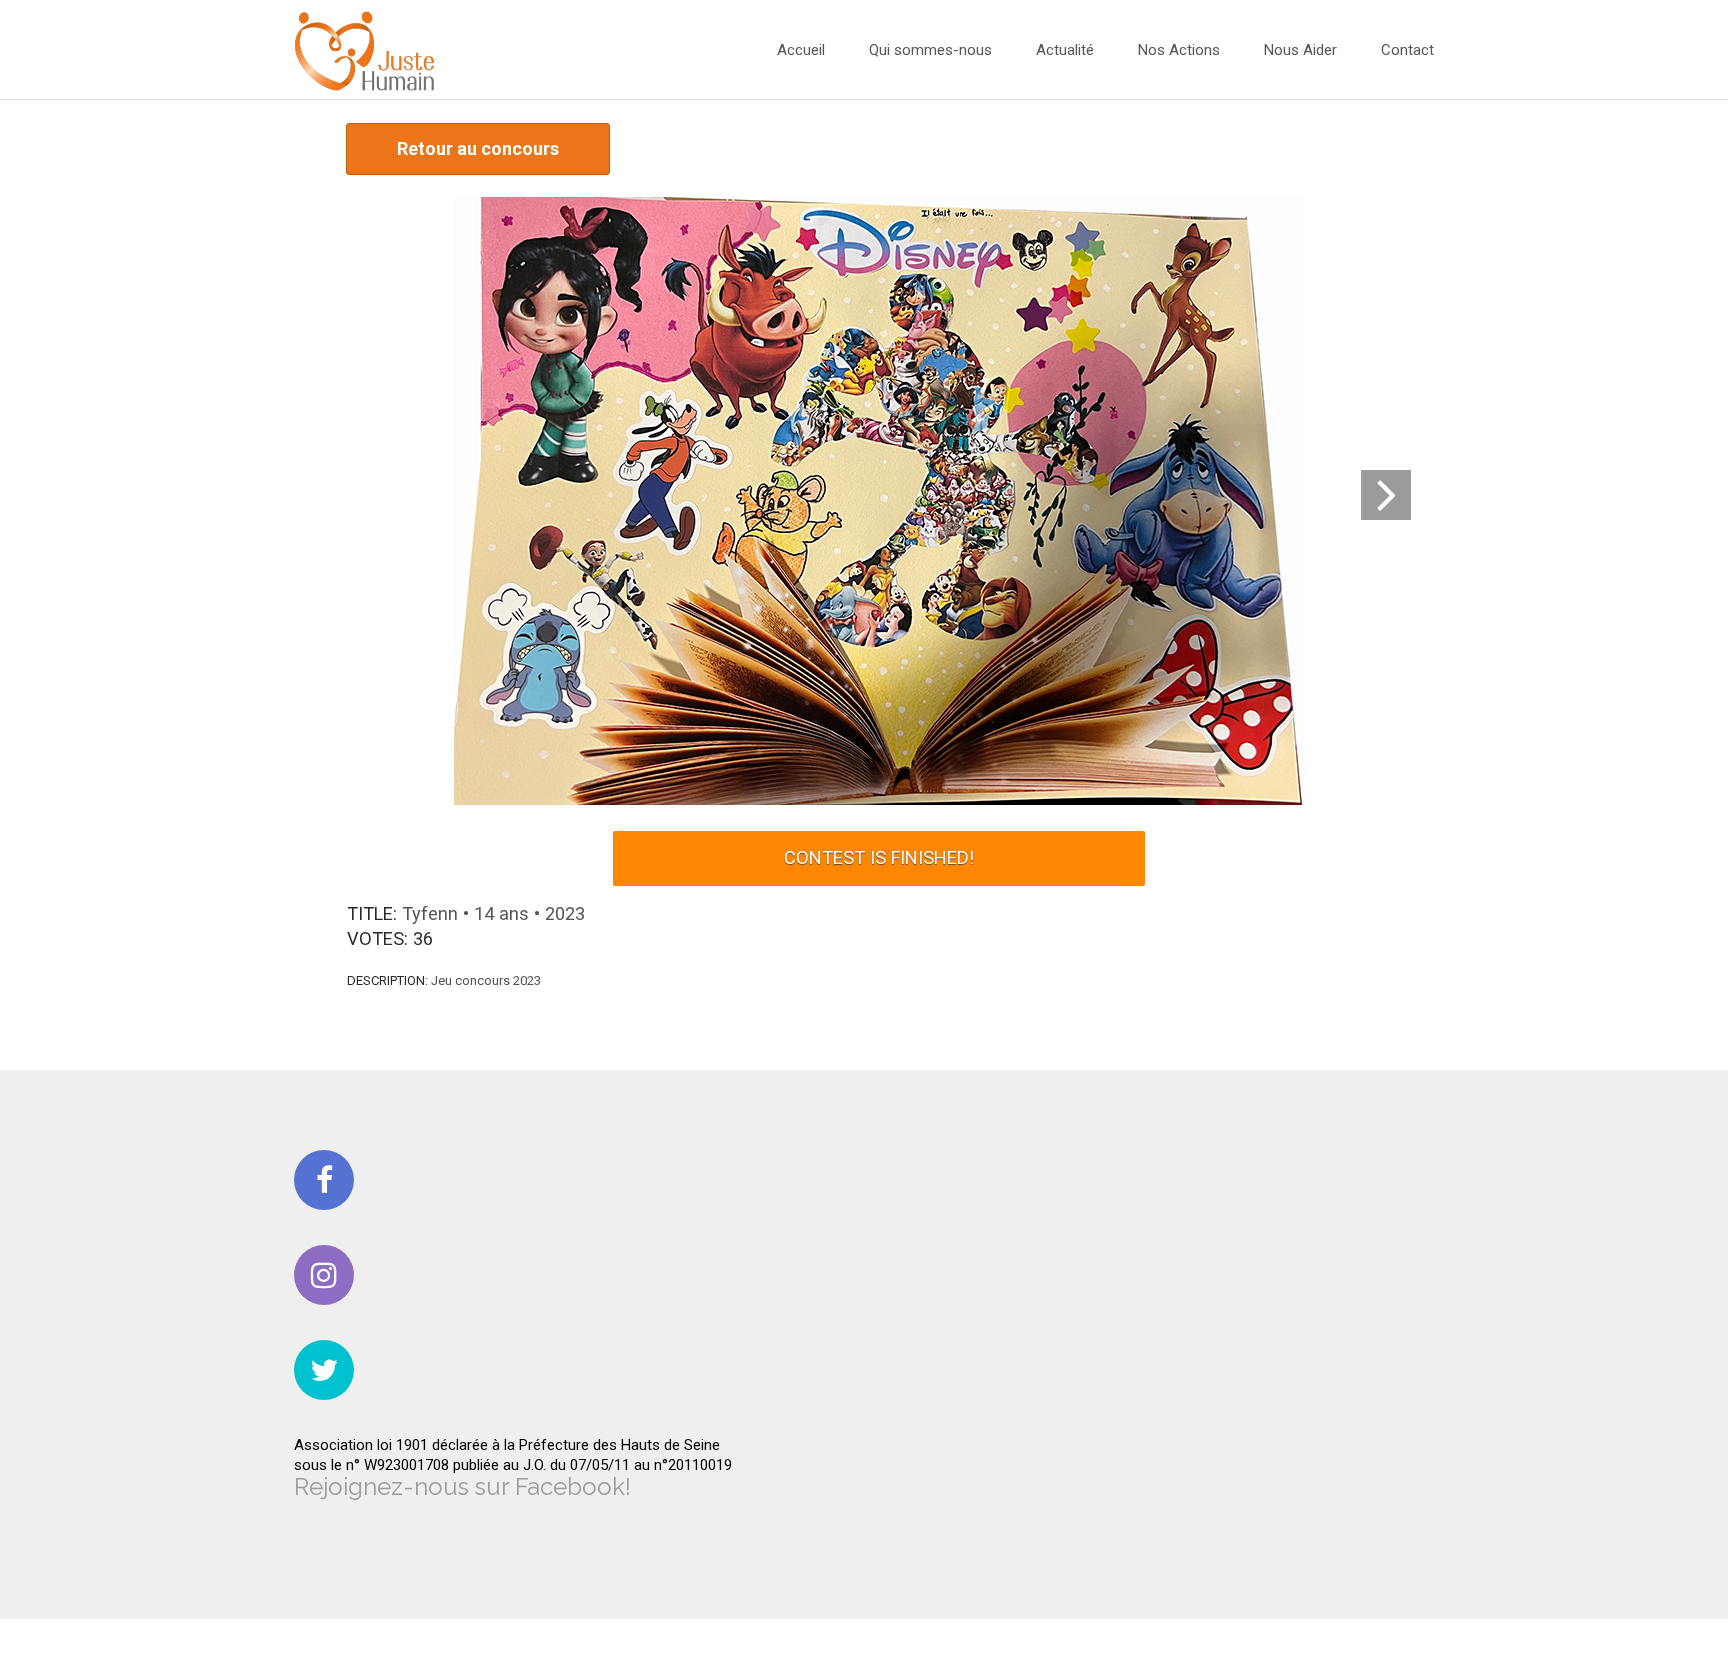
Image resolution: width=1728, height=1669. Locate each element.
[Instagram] (324, 1275)
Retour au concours (478, 148)
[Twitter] (324, 1370)
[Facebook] (324, 1180)
